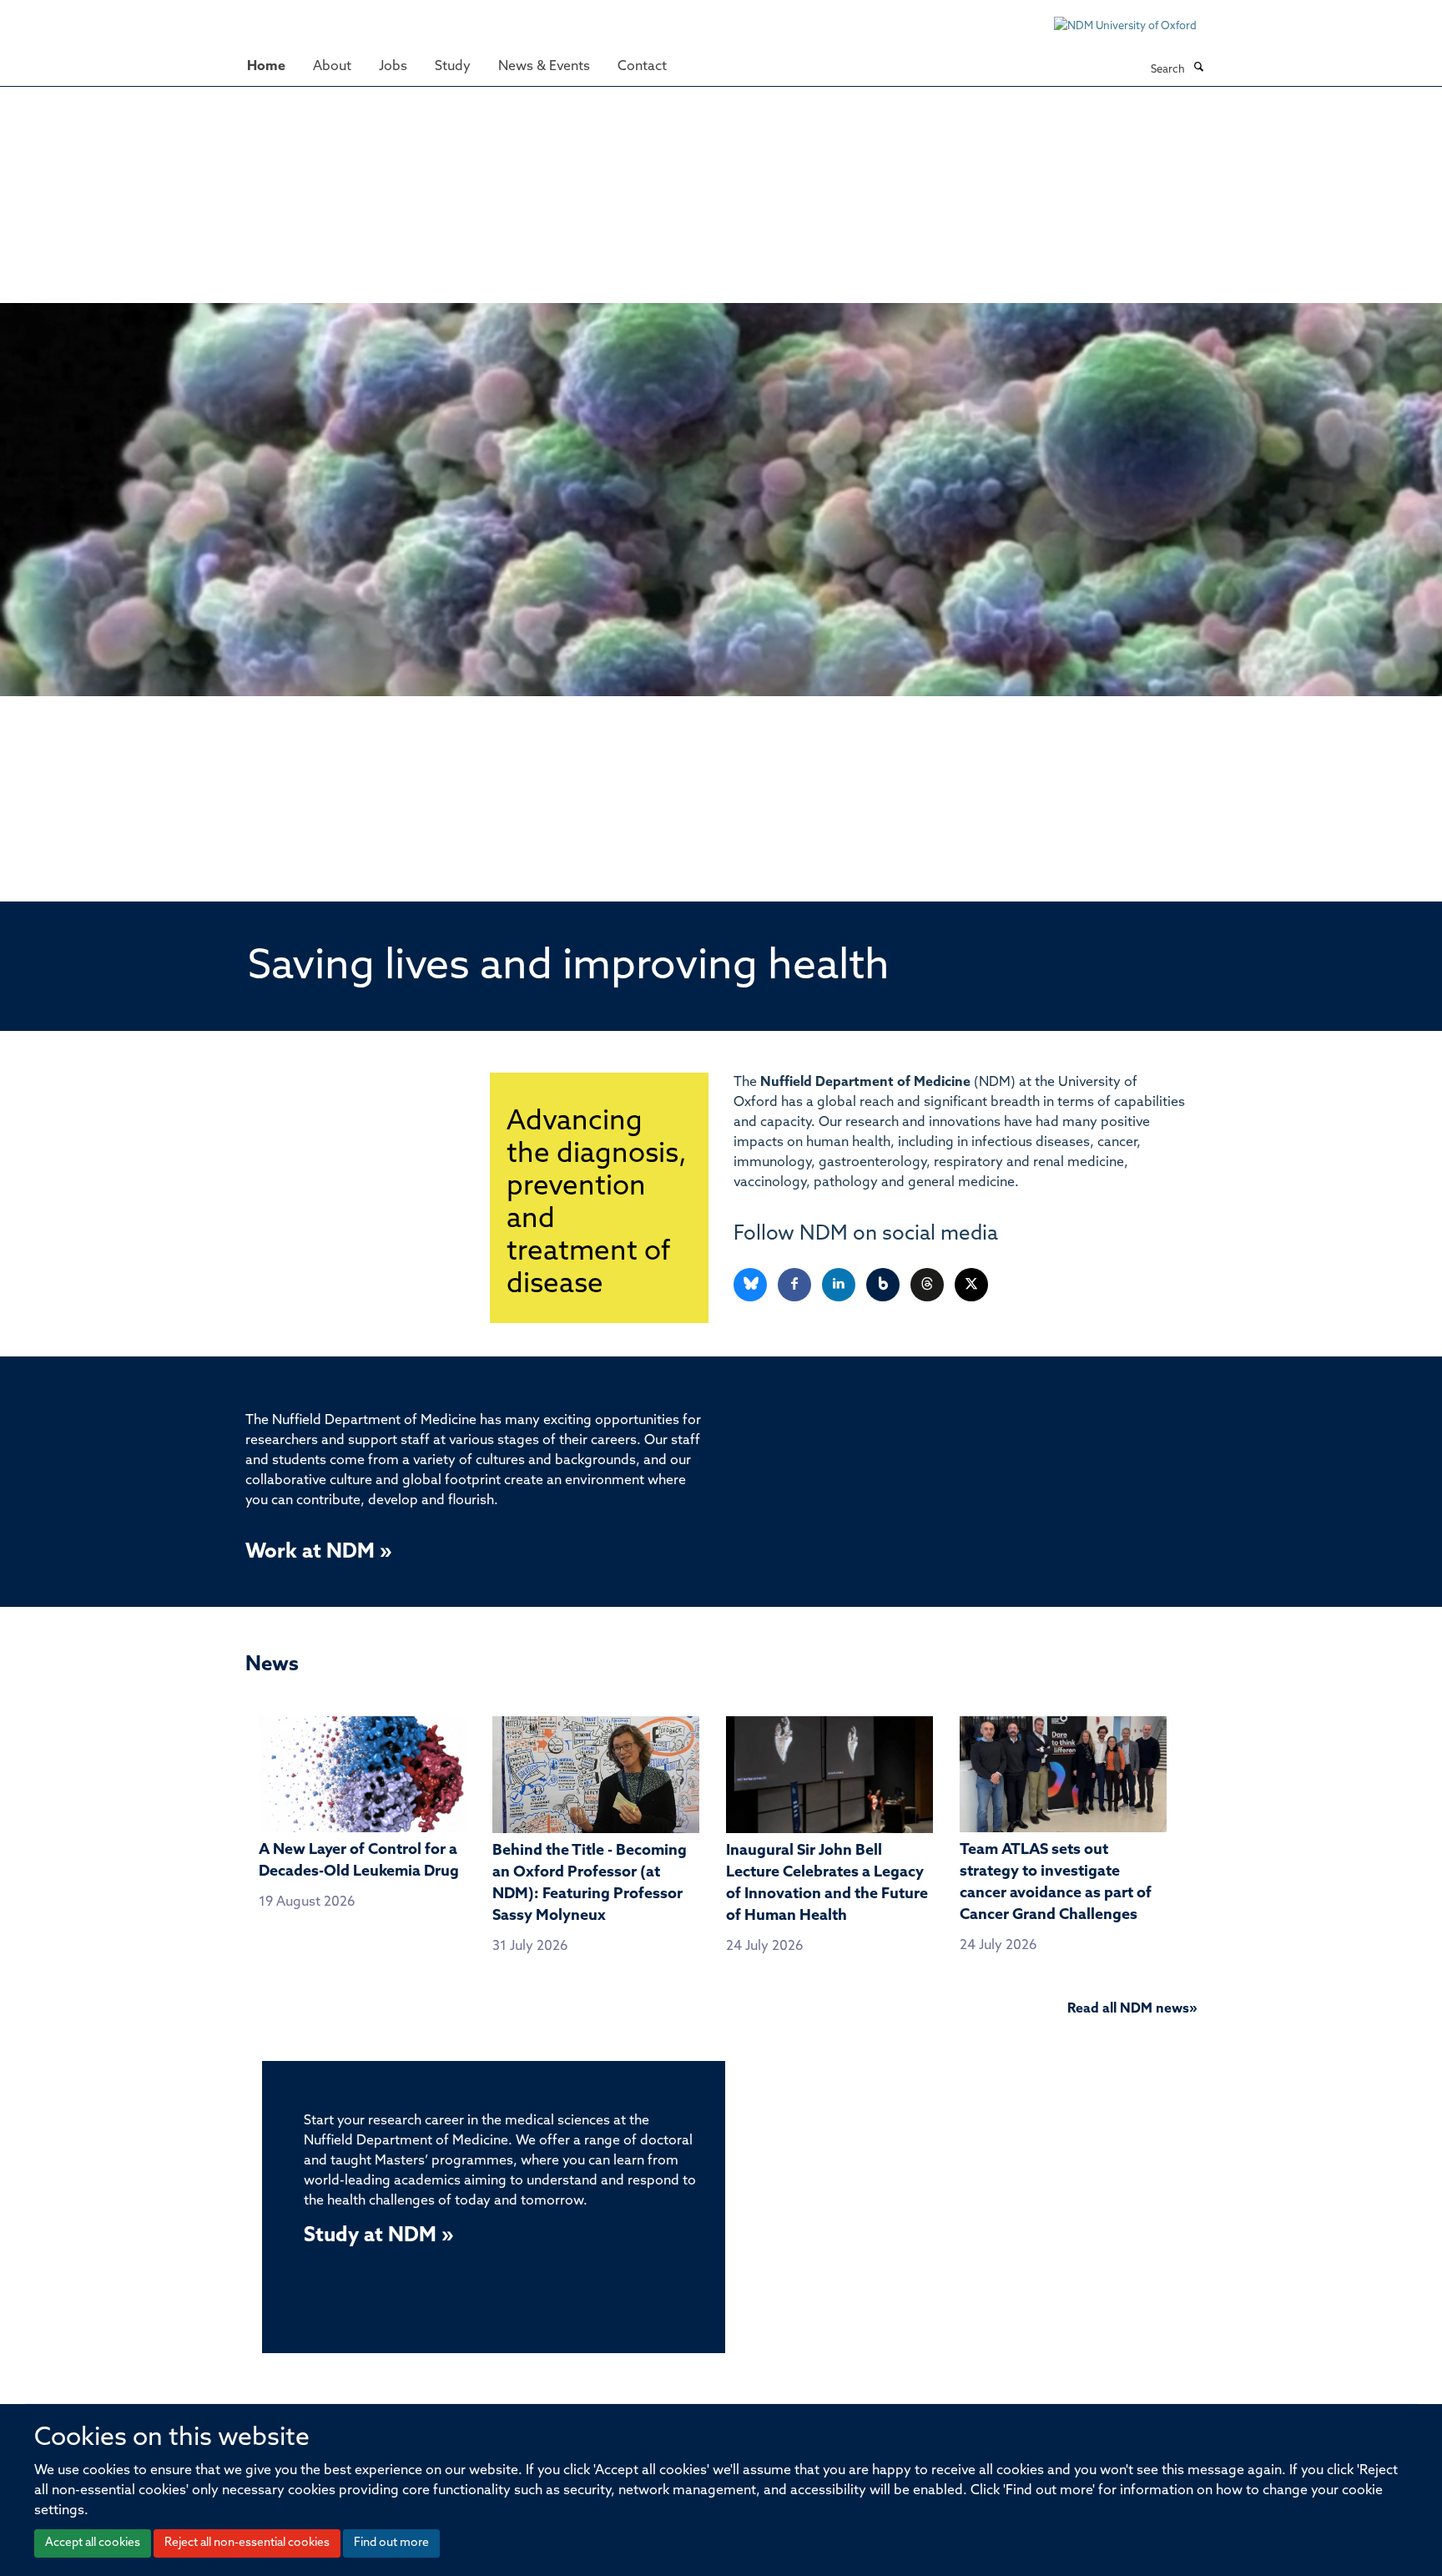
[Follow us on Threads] (928, 1285)
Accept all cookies (93, 2543)
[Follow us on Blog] (884, 1285)
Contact (642, 67)
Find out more (391, 2543)
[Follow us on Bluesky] (751, 1285)
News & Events (544, 67)
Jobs (393, 67)
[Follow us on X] (971, 1285)
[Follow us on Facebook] (796, 1285)
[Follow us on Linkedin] (840, 1285)
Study (453, 67)
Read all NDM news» (1132, 2009)
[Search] (1198, 68)
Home (266, 67)
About (332, 67)
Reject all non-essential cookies (247, 2543)
